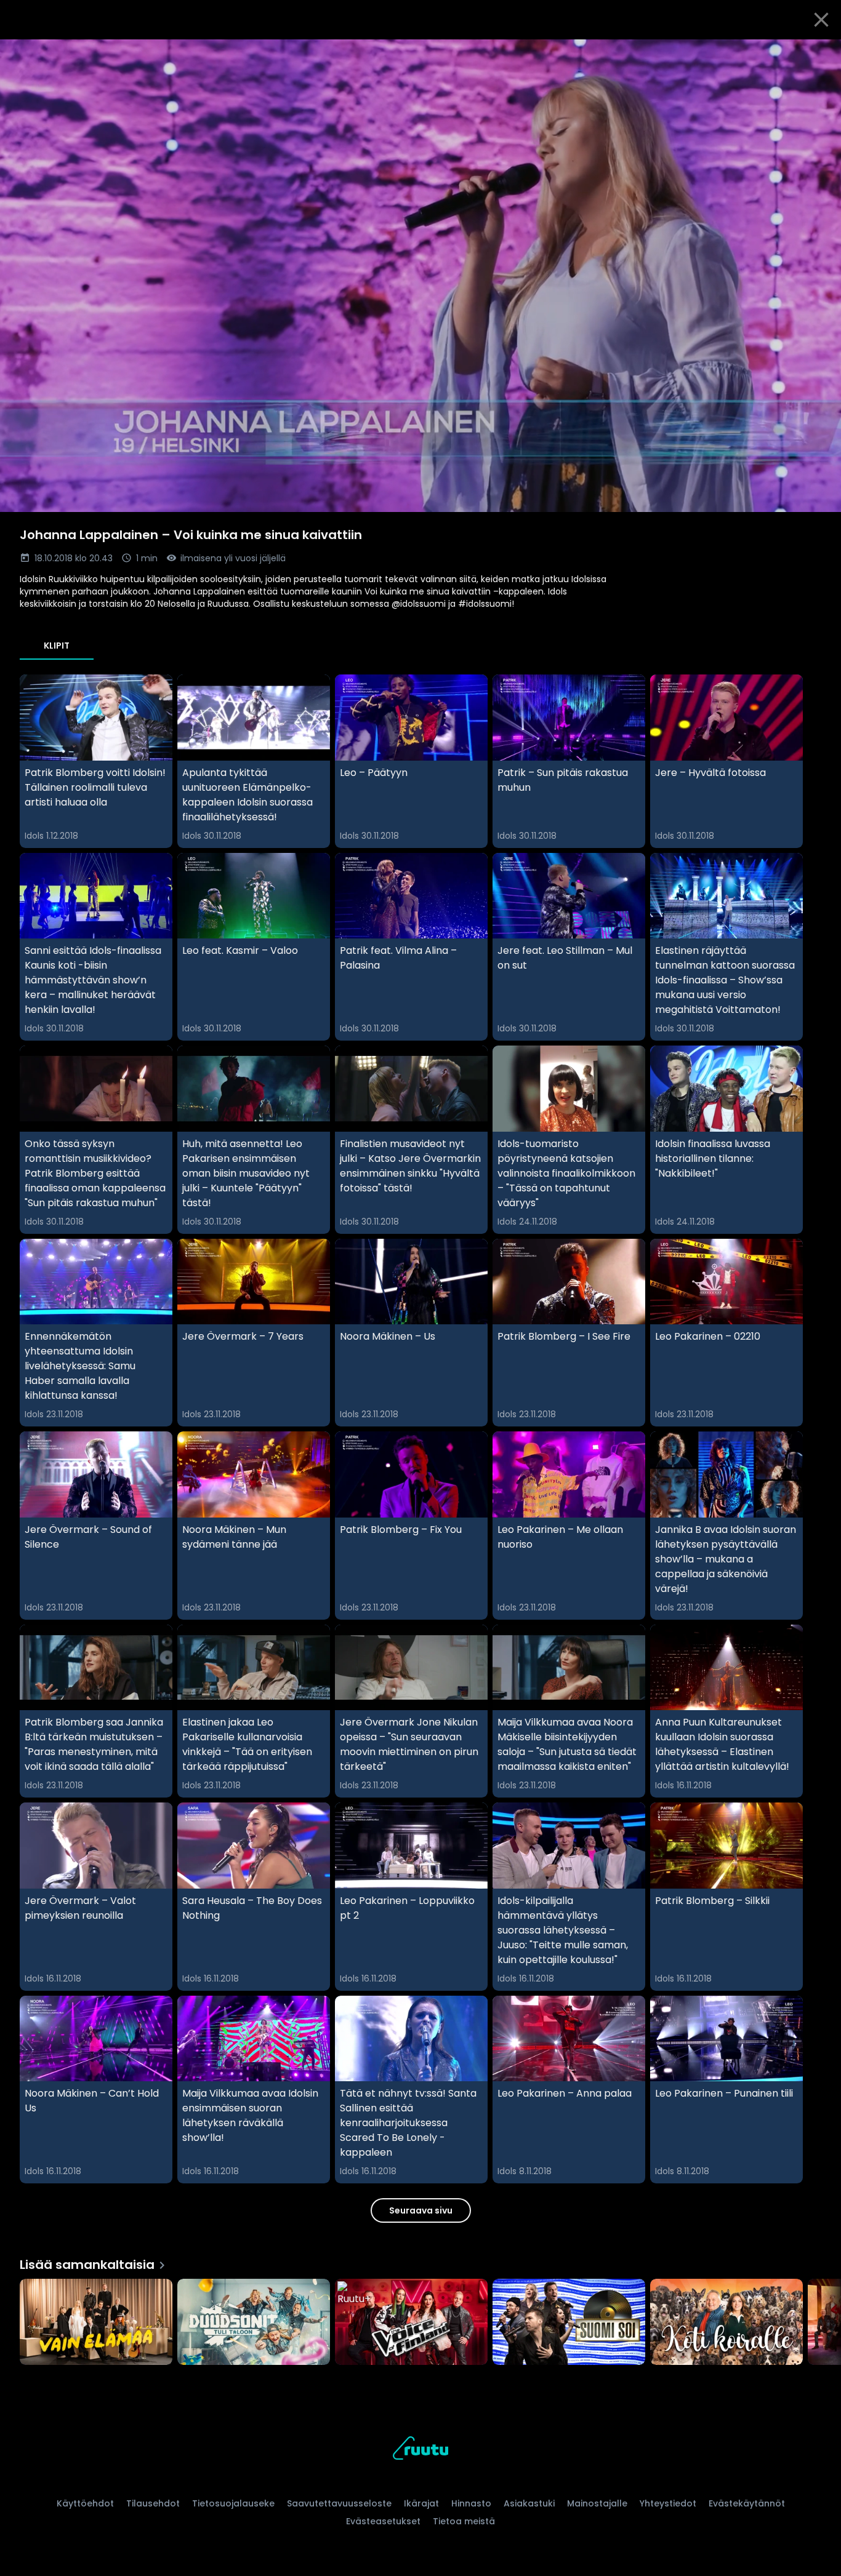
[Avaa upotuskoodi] (818, 54)
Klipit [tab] (57, 646)
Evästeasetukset (383, 2521)
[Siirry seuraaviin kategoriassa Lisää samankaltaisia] (821, 2323)
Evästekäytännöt (747, 2503)
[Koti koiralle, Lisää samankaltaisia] (726, 2323)
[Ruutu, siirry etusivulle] (420, 2450)
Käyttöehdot (85, 2503)
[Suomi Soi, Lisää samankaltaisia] (569, 2323)
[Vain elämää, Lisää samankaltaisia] (96, 2323)
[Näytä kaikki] (420, 2319)
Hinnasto (471, 2503)
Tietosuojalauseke (233, 2503)
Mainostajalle (597, 2503)
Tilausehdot (153, 2503)
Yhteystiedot (668, 2503)
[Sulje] (821, 20)
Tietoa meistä (464, 2521)
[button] (420, 276)
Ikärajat (421, 2503)
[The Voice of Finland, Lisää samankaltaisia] (411, 2323)
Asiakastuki (529, 2503)
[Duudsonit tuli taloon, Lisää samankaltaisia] (254, 2323)
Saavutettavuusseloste (339, 2503)
